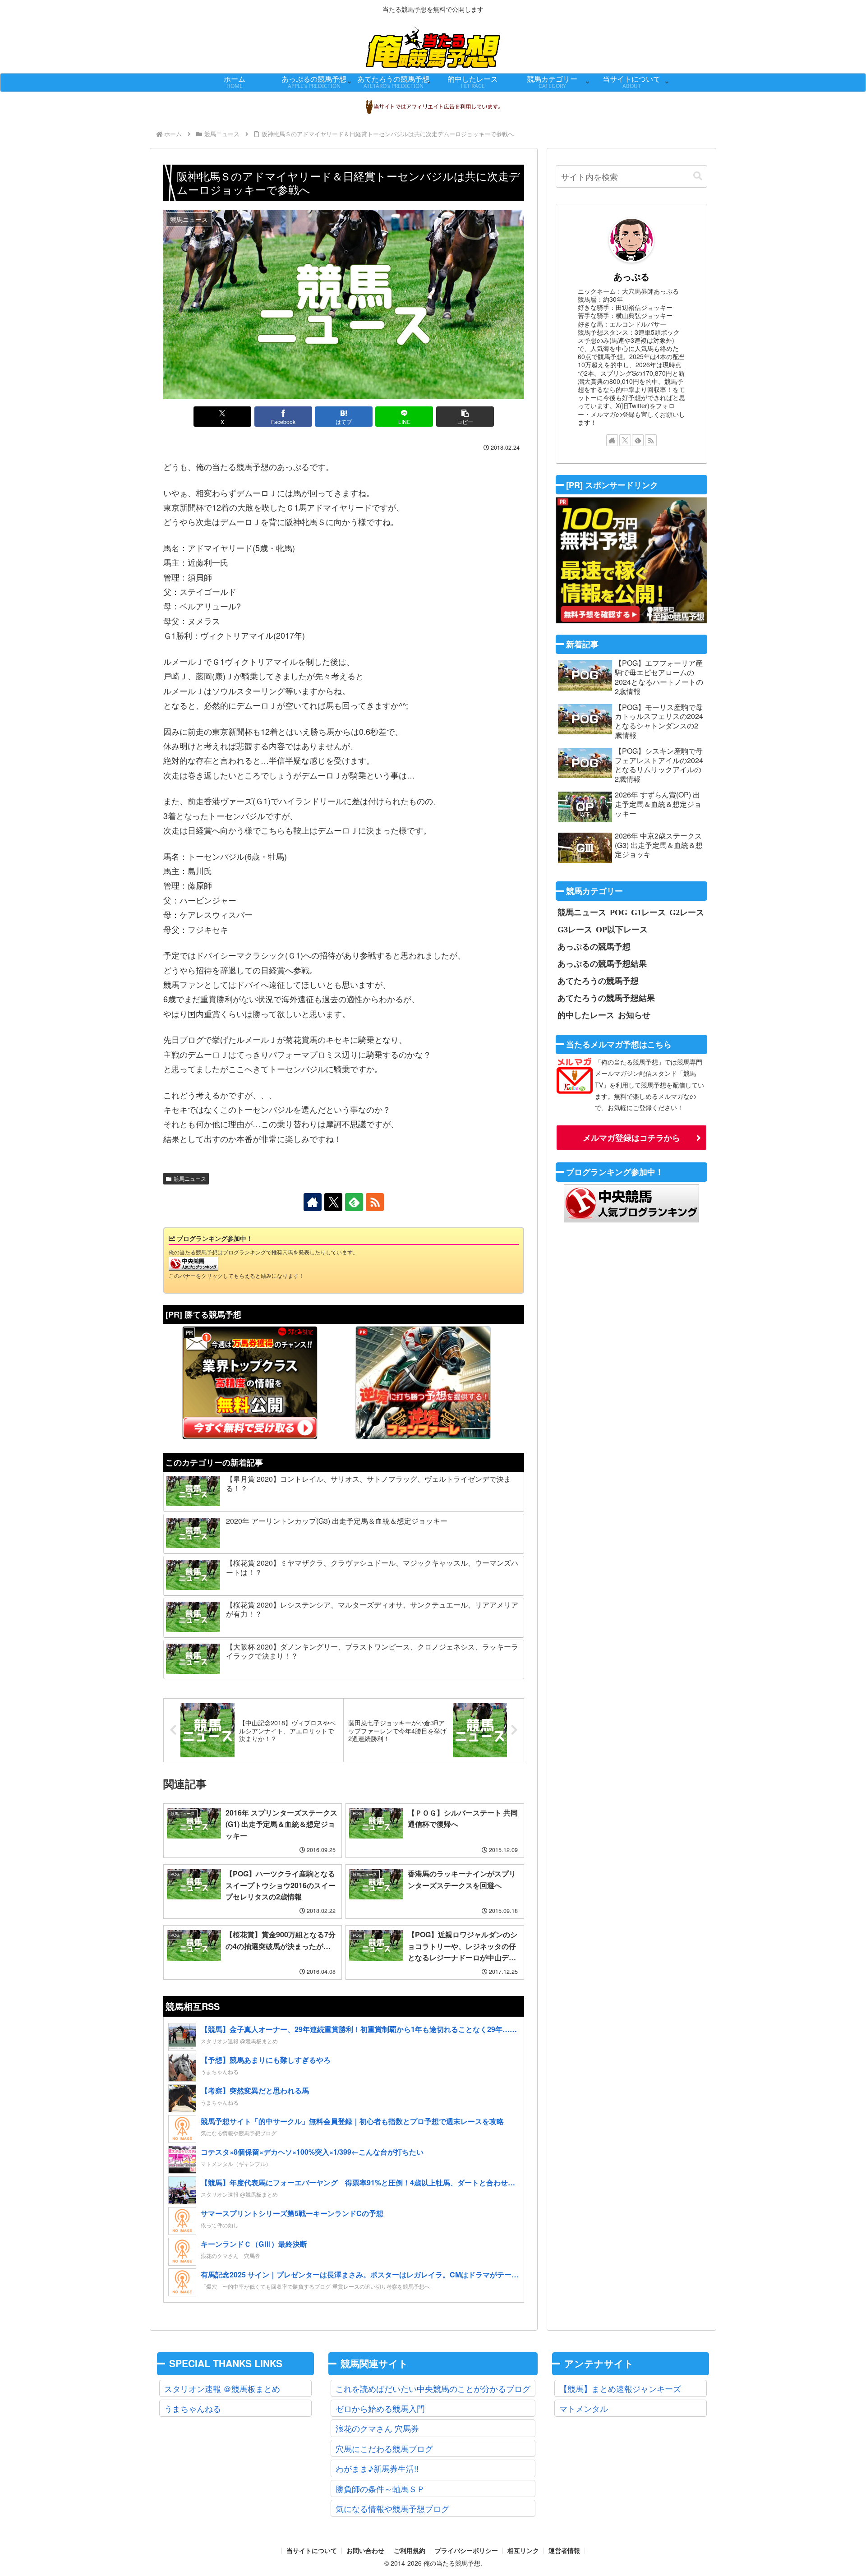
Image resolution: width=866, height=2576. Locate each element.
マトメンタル (584, 2408)
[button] (465, 417)
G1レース (648, 912)
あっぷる (631, 276)
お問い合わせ (365, 2551)
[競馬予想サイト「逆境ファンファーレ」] (423, 1382)
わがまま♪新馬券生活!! (377, 2468)
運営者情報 (564, 2551)
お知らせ (634, 1015)
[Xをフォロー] (333, 1202)
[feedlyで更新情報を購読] (354, 1202)
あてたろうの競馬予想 (598, 981)
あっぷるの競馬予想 (594, 946)
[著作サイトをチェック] (313, 1202)
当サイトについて (312, 2551)
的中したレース (586, 1015)
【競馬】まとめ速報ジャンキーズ (620, 2388)
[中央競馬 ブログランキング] (193, 1263)
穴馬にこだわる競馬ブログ (384, 2448)
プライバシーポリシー (466, 2551)
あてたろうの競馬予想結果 (606, 998)
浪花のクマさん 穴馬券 (377, 2428)
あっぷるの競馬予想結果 (602, 963)
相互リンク (523, 2551)
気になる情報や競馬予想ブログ (392, 2508)
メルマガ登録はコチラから (631, 1138)
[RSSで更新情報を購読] (375, 1202)
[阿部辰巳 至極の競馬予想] (631, 560)
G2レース (687, 912)
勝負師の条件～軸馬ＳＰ (380, 2488)
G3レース (575, 929)
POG (619, 912)
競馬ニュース (190, 1178)
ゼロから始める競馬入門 (380, 2408)
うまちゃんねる (193, 2408)
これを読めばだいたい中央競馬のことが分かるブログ (433, 2388)
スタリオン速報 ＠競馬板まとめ (222, 2388)
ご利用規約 (410, 2551)
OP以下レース (622, 929)
